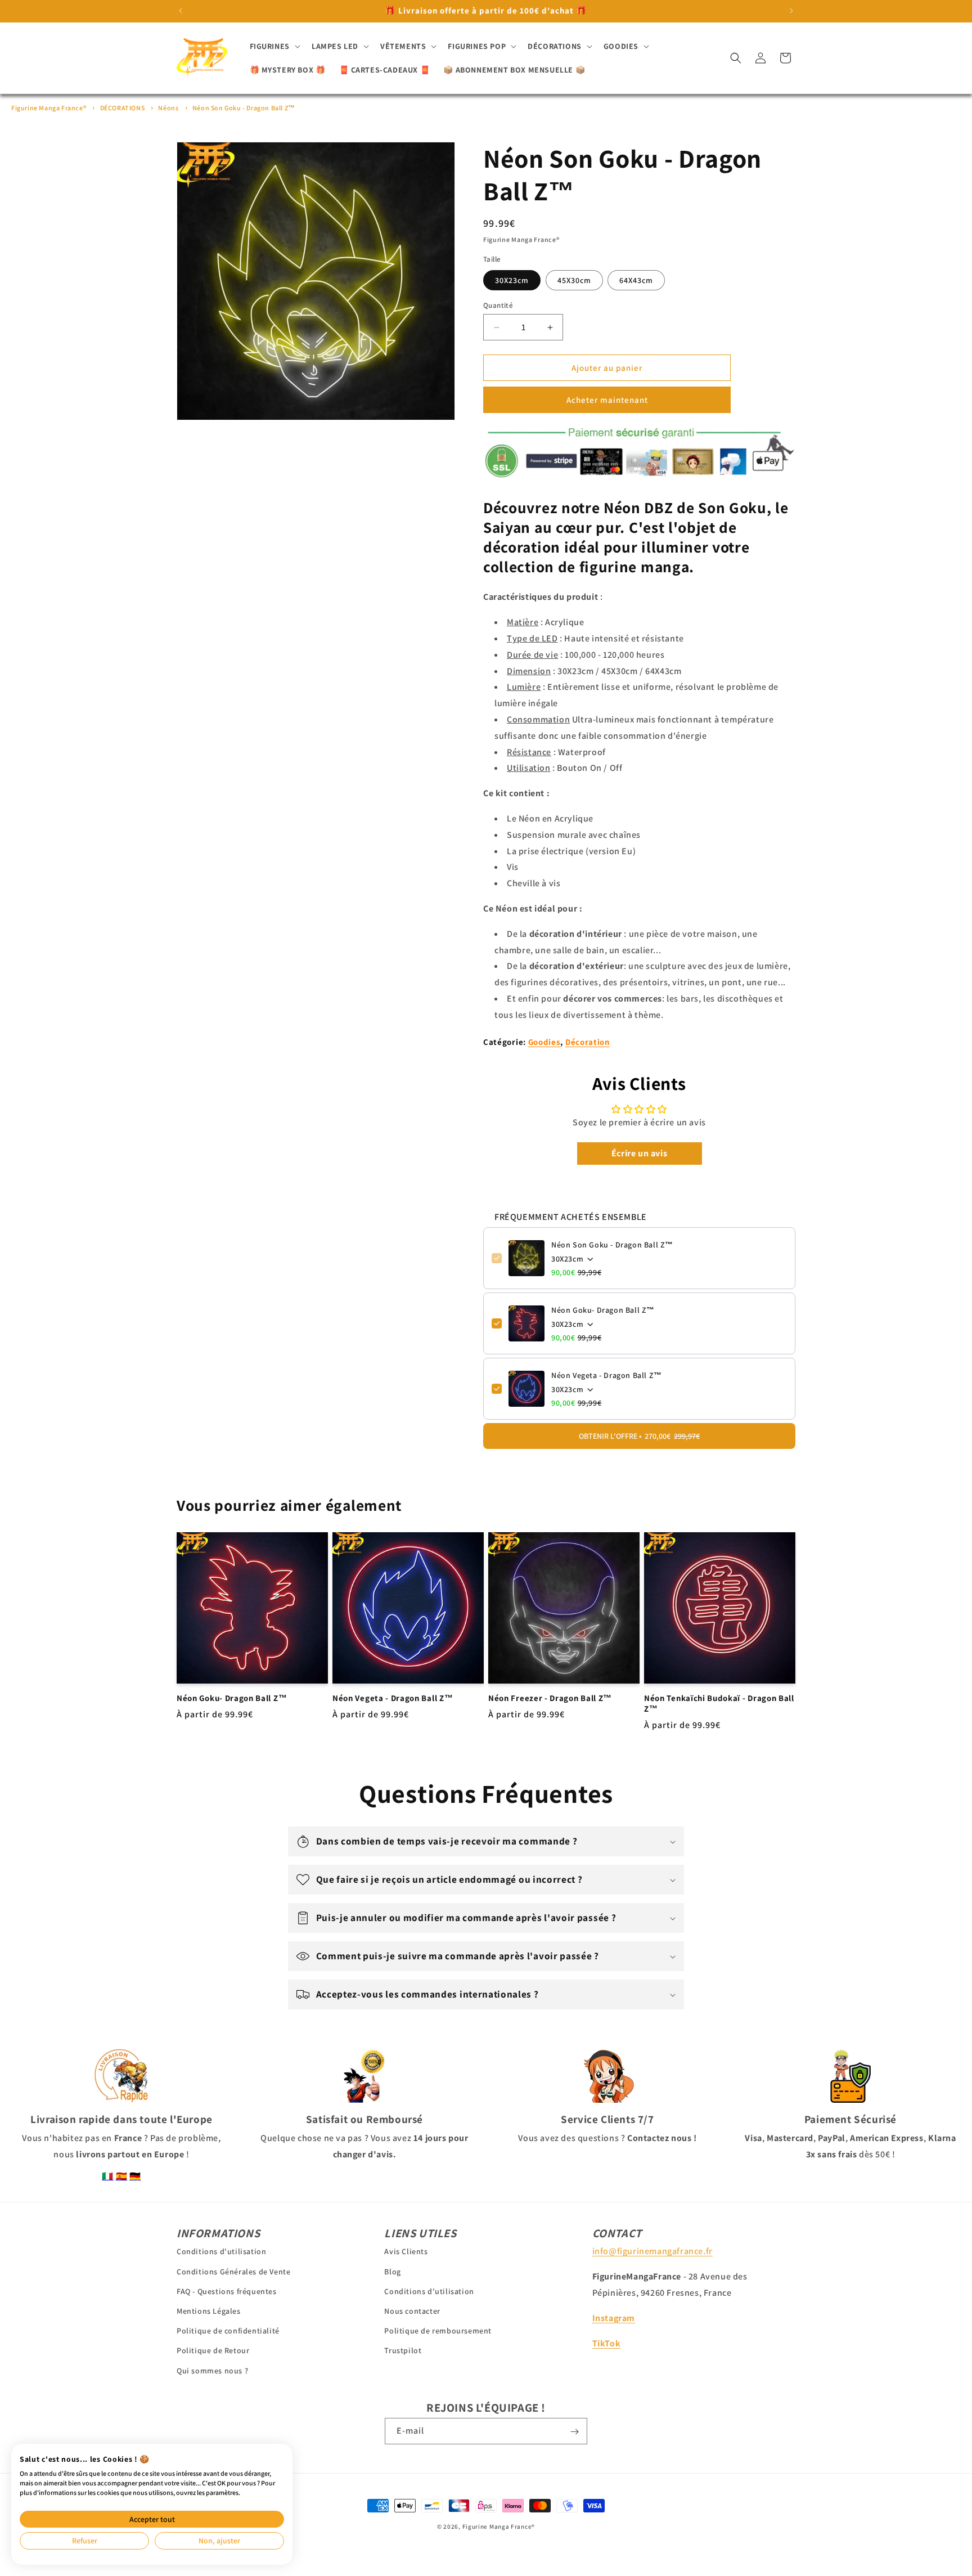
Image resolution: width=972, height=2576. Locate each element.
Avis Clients (406, 2251)
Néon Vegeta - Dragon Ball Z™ (607, 1375)
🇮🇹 (108, 2176)
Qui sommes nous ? (212, 2370)
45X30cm (574, 280)
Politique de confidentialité (228, 2331)
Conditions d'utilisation (221, 2251)
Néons (168, 108)
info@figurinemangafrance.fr (652, 2251)
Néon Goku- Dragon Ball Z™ (603, 1310)
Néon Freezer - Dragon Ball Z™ (550, 1698)
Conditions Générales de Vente (233, 2271)
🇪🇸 (122, 2176)
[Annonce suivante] (791, 11)
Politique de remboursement (438, 2331)
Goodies (544, 1042)
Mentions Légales (209, 2311)
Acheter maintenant (607, 400)
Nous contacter (412, 2311)
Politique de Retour (213, 2350)
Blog (392, 2271)
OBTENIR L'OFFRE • (639, 1436)
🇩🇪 (135, 2176)
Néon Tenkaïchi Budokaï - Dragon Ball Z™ (719, 1704)
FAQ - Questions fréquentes (227, 2291)
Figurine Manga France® (49, 108)
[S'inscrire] (574, 2432)
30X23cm (512, 280)
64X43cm (636, 280)
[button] (274, 46)
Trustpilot (403, 2350)
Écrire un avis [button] (639, 1153)
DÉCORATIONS (123, 108)
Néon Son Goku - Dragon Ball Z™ (244, 108)
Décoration (588, 1042)
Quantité (498, 305)
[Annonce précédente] (181, 11)
